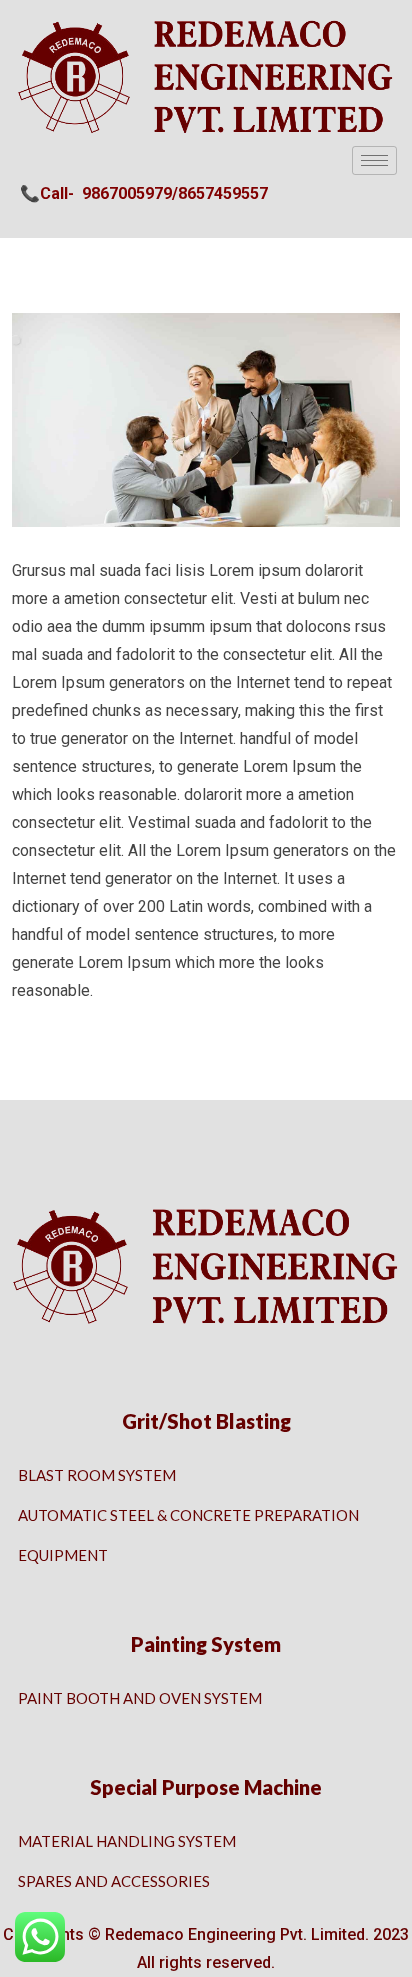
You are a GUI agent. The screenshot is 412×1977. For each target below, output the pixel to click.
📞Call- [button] (47, 193)
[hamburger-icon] (374, 160)
